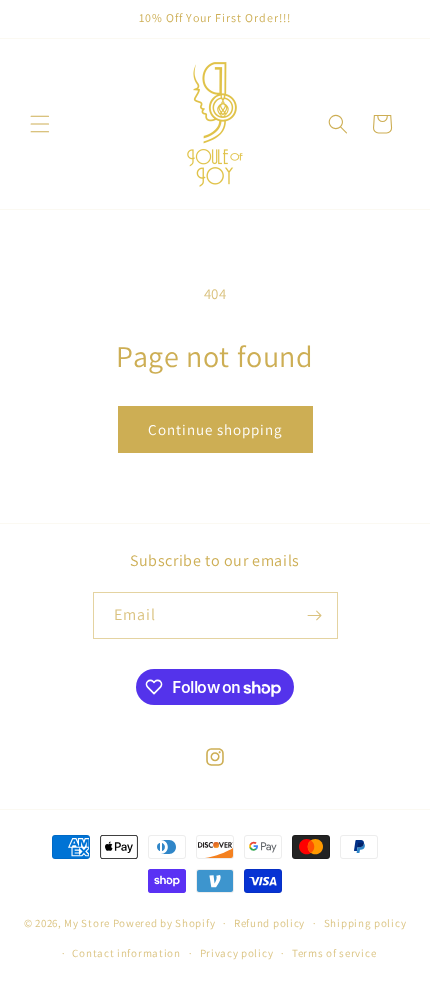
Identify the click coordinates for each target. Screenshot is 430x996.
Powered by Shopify (164, 923)
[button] (40, 124)
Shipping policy (365, 923)
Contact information (126, 953)
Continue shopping (215, 429)
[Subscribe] (315, 615)
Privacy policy (237, 953)
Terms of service (334, 953)
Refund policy (269, 923)
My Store (87, 923)
